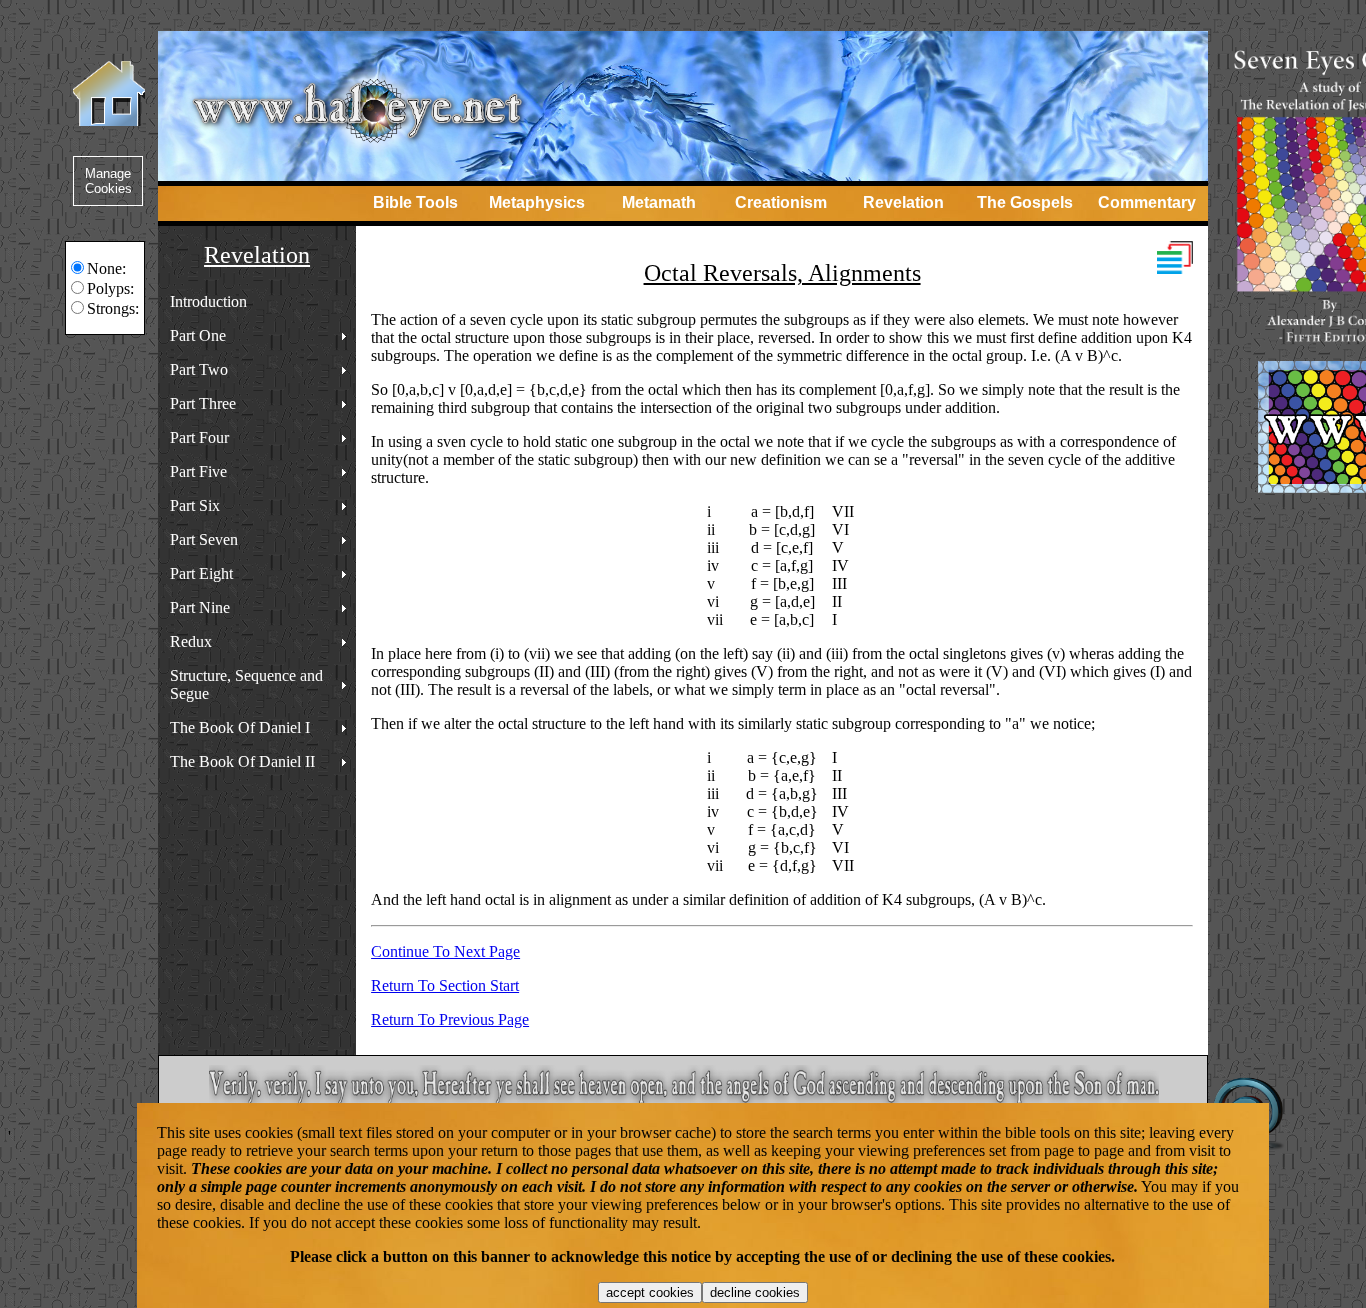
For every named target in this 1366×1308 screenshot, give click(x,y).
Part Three (203, 403)
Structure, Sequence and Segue (246, 684)
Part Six (195, 505)
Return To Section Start (445, 985)
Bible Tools (415, 202)
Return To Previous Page (450, 1019)
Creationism (781, 202)
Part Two (199, 369)
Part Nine (200, 607)
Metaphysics (537, 202)
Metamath (659, 202)
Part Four (199, 437)
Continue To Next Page (445, 951)
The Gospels (1025, 202)
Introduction (208, 301)
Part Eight (201, 573)
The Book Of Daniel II (242, 761)
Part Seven (204, 539)
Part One (198, 335)
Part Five (198, 471)
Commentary (1147, 202)
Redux (191, 641)
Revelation (903, 202)
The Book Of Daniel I (240, 727)
